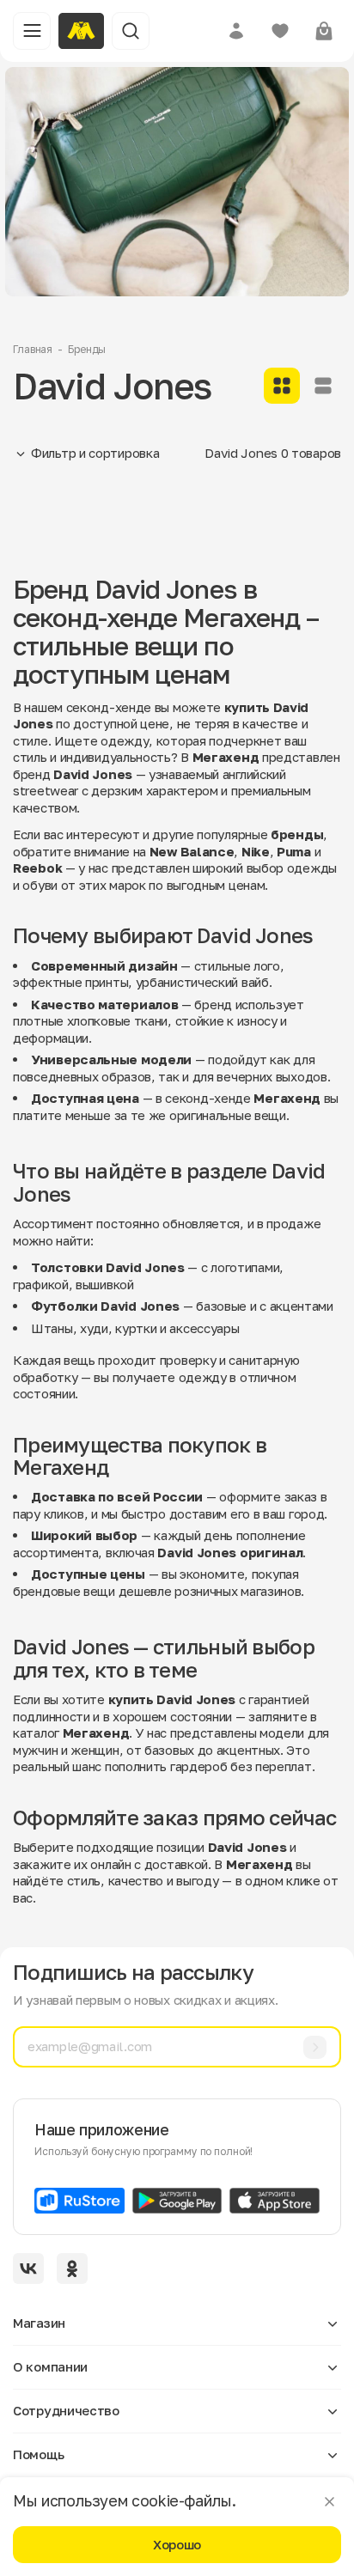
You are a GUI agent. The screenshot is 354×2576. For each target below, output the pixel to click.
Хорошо (177, 2544)
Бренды (87, 349)
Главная (33, 349)
